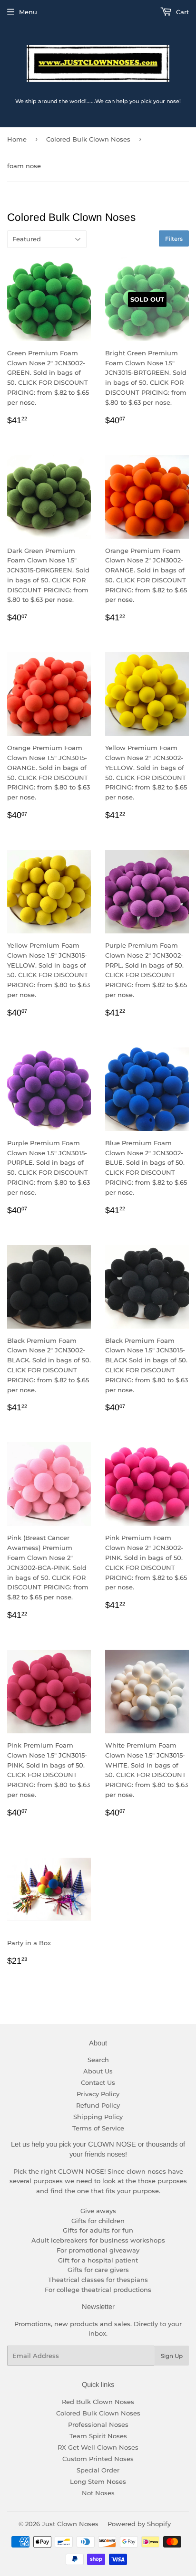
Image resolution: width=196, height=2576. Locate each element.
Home (17, 139)
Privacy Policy (98, 2094)
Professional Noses (98, 2424)
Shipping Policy (98, 2117)
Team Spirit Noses (98, 2436)
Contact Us (98, 2082)
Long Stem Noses (98, 2481)
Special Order (98, 2470)
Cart (181, 12)
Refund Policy (98, 2105)
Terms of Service (98, 2128)
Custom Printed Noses (98, 2459)
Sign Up (172, 2356)
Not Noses (98, 2493)
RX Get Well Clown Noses (98, 2447)
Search (98, 2060)
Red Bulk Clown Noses (98, 2402)
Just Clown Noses (70, 2524)
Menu (28, 12)
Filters (174, 239)
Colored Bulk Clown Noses (88, 139)
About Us (98, 2071)
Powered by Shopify (139, 2524)
